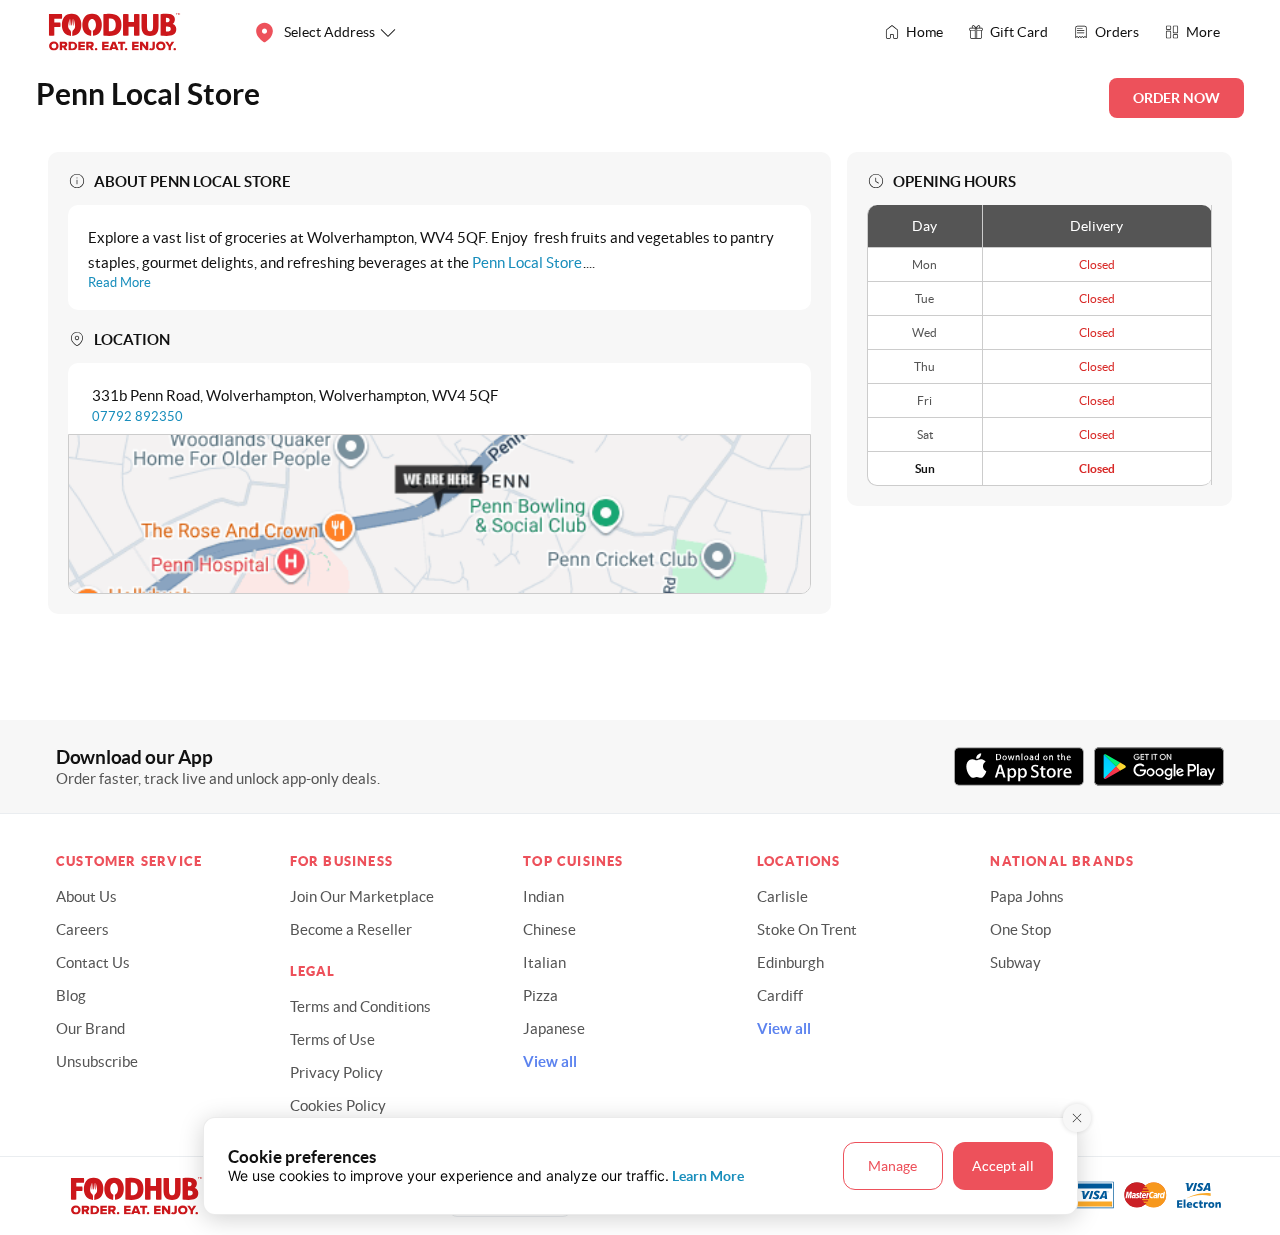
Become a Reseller (351, 929)
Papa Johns (1027, 896)
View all (550, 1061)
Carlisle (782, 896)
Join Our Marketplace (362, 896)
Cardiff (780, 995)
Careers (82, 929)
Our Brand (90, 1028)
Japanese (554, 1028)
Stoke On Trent (807, 929)
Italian (544, 962)
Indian (543, 896)
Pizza (540, 995)
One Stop (1020, 929)
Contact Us (93, 962)
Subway (1015, 962)
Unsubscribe (97, 1061)
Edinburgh (790, 962)
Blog (71, 995)
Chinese (549, 929)
